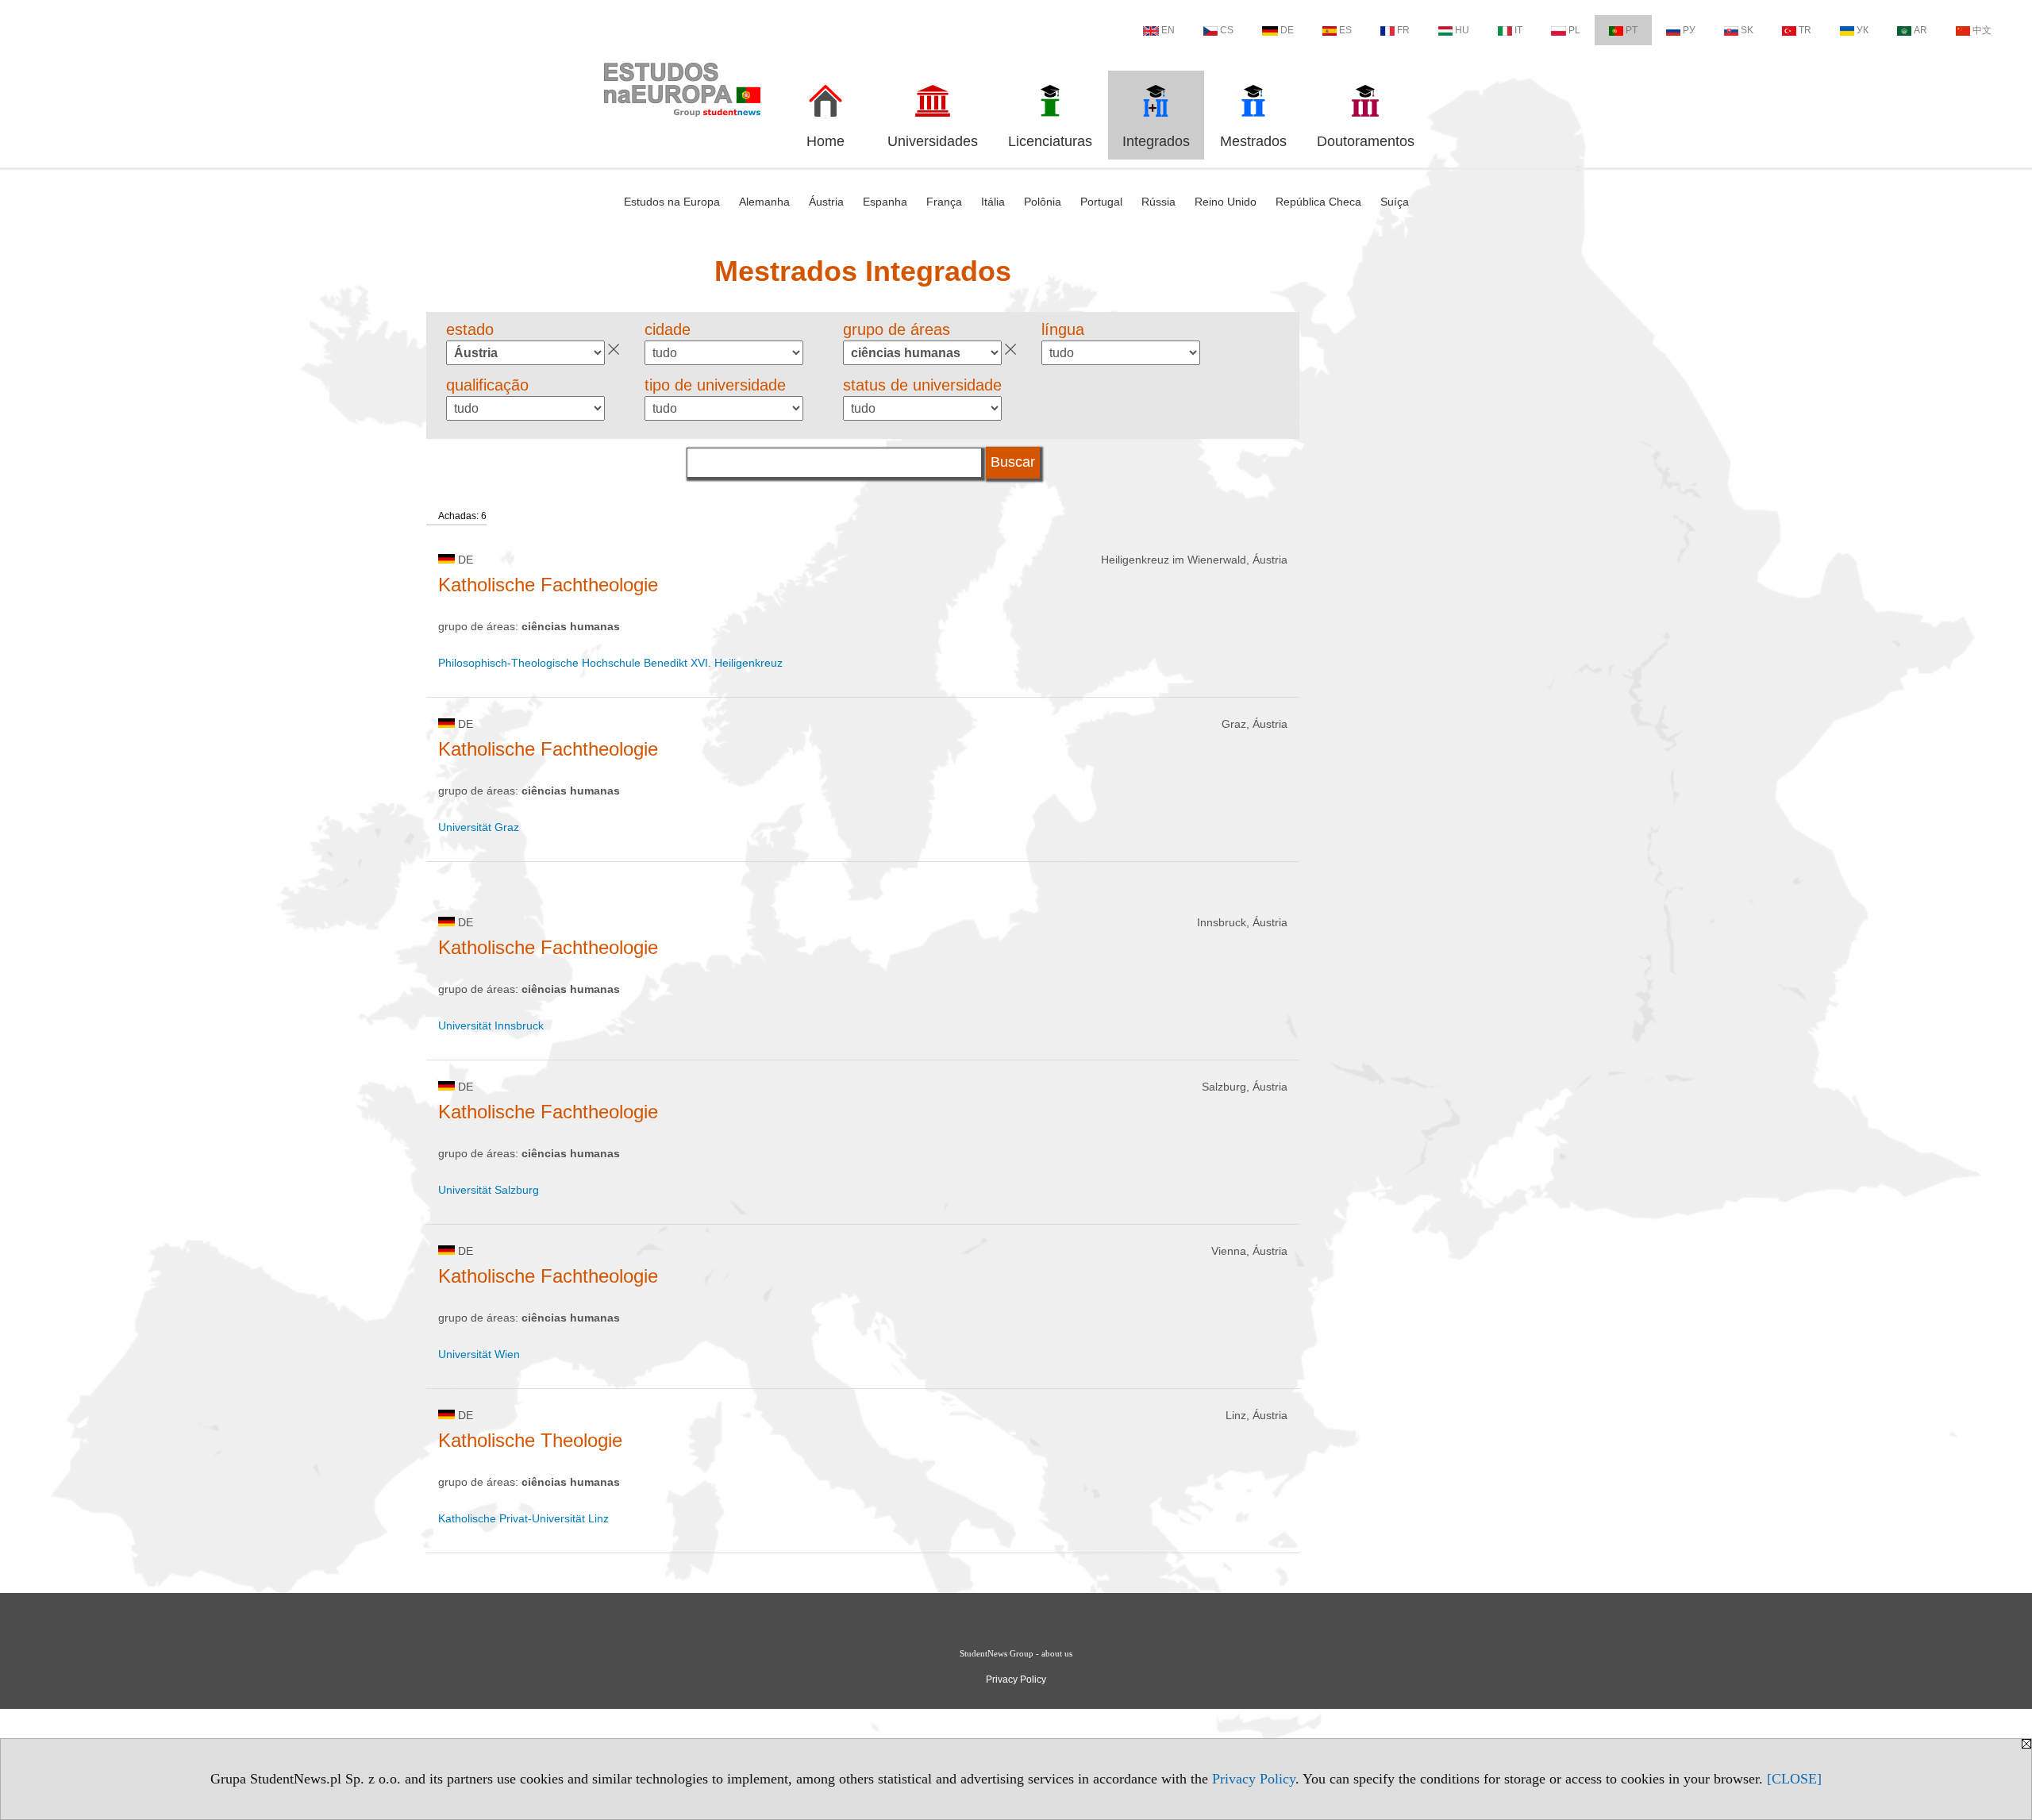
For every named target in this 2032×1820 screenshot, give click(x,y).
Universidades (933, 141)
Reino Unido (1226, 202)
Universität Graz (479, 827)
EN (1168, 30)
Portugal (1101, 202)
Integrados (1156, 141)
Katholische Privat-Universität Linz (523, 1518)
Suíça (1395, 202)
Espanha (885, 202)
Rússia (1158, 202)
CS (1227, 30)
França (944, 202)
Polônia (1043, 202)
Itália (993, 202)
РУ (1689, 30)
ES (1345, 30)
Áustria (826, 202)
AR (1920, 30)
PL (1574, 30)
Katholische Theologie (530, 1440)
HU (1462, 30)
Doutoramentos (1366, 141)
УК (1863, 30)
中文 (1982, 30)
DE (1287, 30)
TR (1805, 30)
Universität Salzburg (489, 1190)
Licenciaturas (1050, 141)
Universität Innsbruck (491, 1025)
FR (1403, 30)
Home (825, 141)
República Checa (1318, 202)
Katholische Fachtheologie (548, 585)
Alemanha (764, 202)
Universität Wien (479, 1354)
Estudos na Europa (672, 202)
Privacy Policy (1254, 1779)
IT (1518, 30)
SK (1747, 30)
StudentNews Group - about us (1016, 1653)
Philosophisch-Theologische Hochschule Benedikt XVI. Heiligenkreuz (610, 663)
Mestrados (1253, 141)
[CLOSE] (1794, 1779)
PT (1632, 30)
